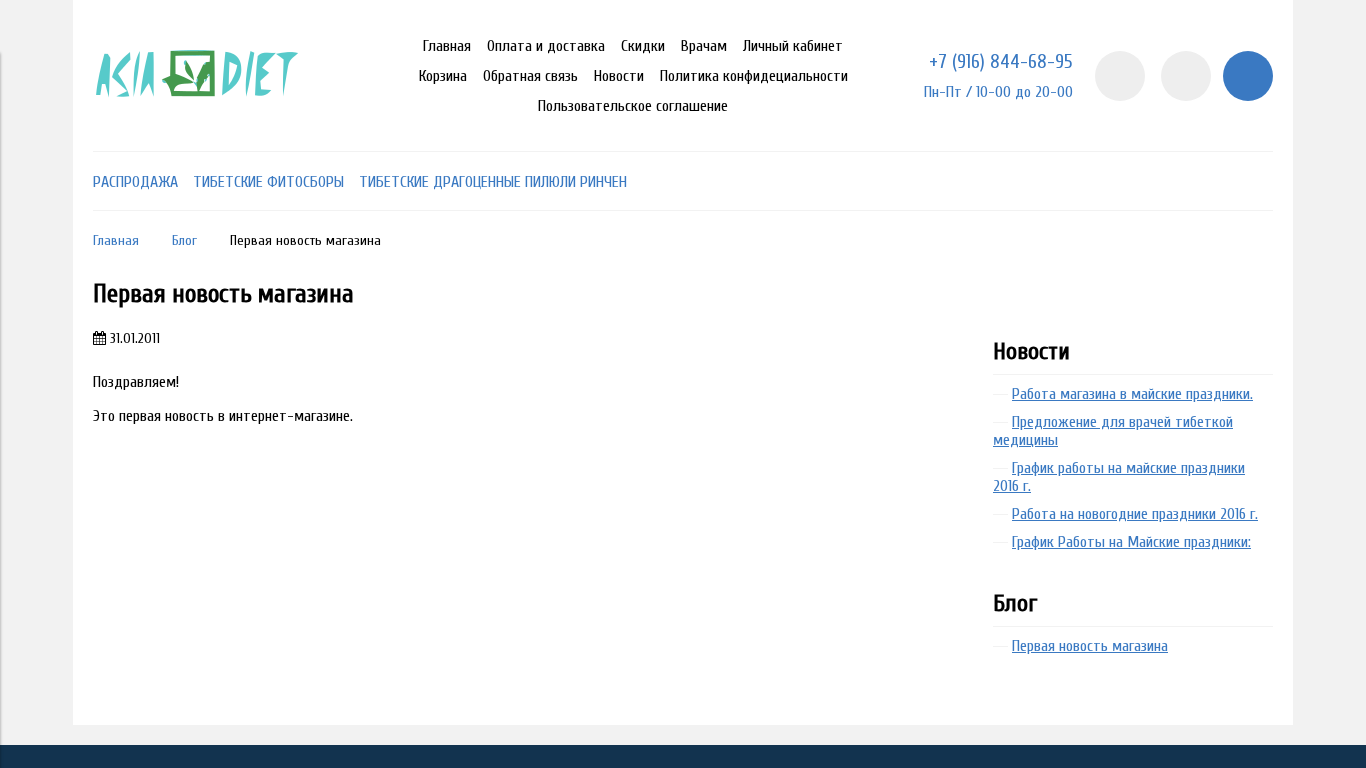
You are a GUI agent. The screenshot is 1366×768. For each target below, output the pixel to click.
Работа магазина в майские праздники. (1132, 394)
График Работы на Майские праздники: (1131, 542)
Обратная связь (530, 76)
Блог (184, 240)
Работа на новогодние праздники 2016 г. (1135, 514)
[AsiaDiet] (200, 123)
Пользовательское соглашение (633, 106)
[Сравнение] (1186, 76)
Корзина (443, 76)
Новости (619, 76)
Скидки (643, 46)
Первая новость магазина (1090, 646)
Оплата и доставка (546, 46)
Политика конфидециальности (754, 76)
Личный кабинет (793, 46)
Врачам (704, 46)
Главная (447, 46)
